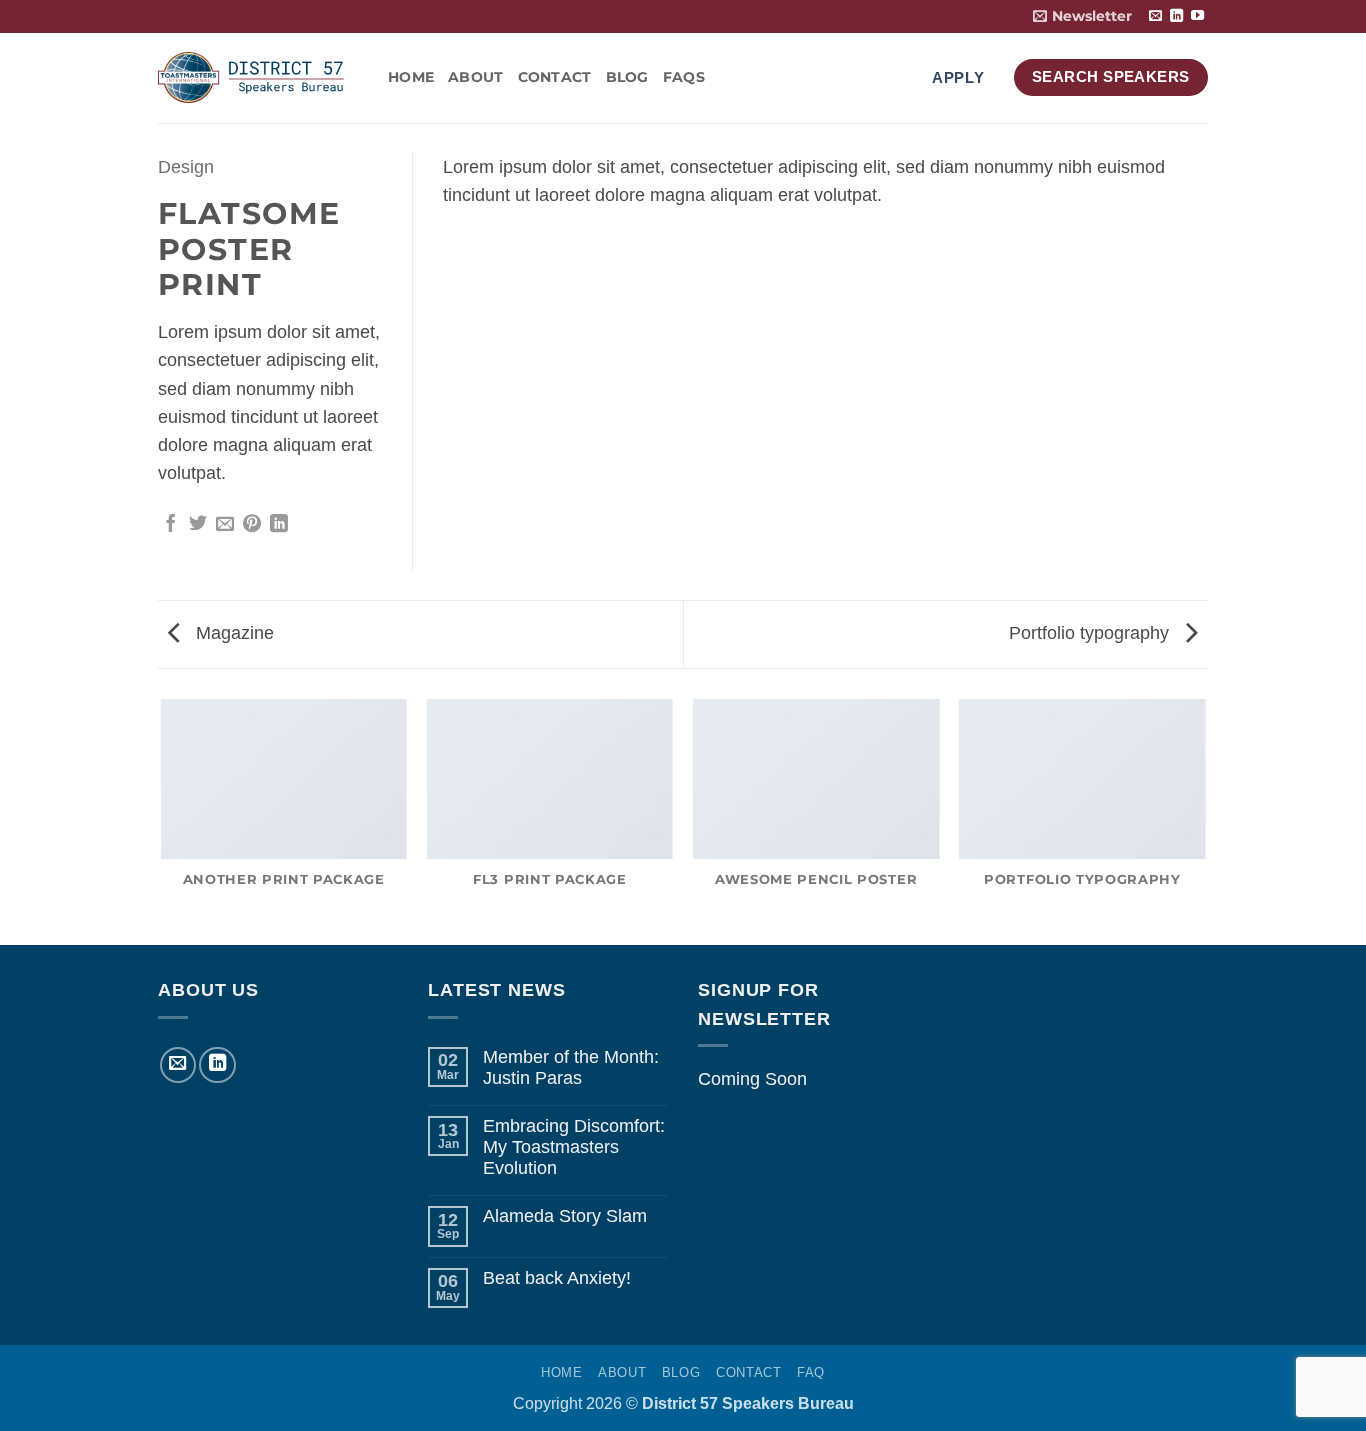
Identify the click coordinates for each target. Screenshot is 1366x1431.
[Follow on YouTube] (1197, 16)
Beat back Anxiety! (557, 1278)
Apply (958, 77)
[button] (1082, 16)
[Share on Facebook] (171, 525)
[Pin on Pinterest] (252, 525)
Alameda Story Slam (565, 1216)
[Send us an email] (1155, 16)
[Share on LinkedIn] (279, 525)
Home (411, 77)
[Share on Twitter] (198, 525)
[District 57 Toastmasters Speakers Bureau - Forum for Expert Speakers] (258, 77)
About (475, 77)
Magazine (232, 633)
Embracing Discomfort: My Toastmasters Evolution (574, 1147)
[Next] (1205, 821)
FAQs (684, 77)
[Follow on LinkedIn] (1176, 16)
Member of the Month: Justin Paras (571, 1067)
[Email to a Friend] (225, 525)
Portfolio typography (1091, 633)
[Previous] (162, 821)
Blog (627, 77)
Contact (555, 77)
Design (186, 167)
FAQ (811, 1372)
